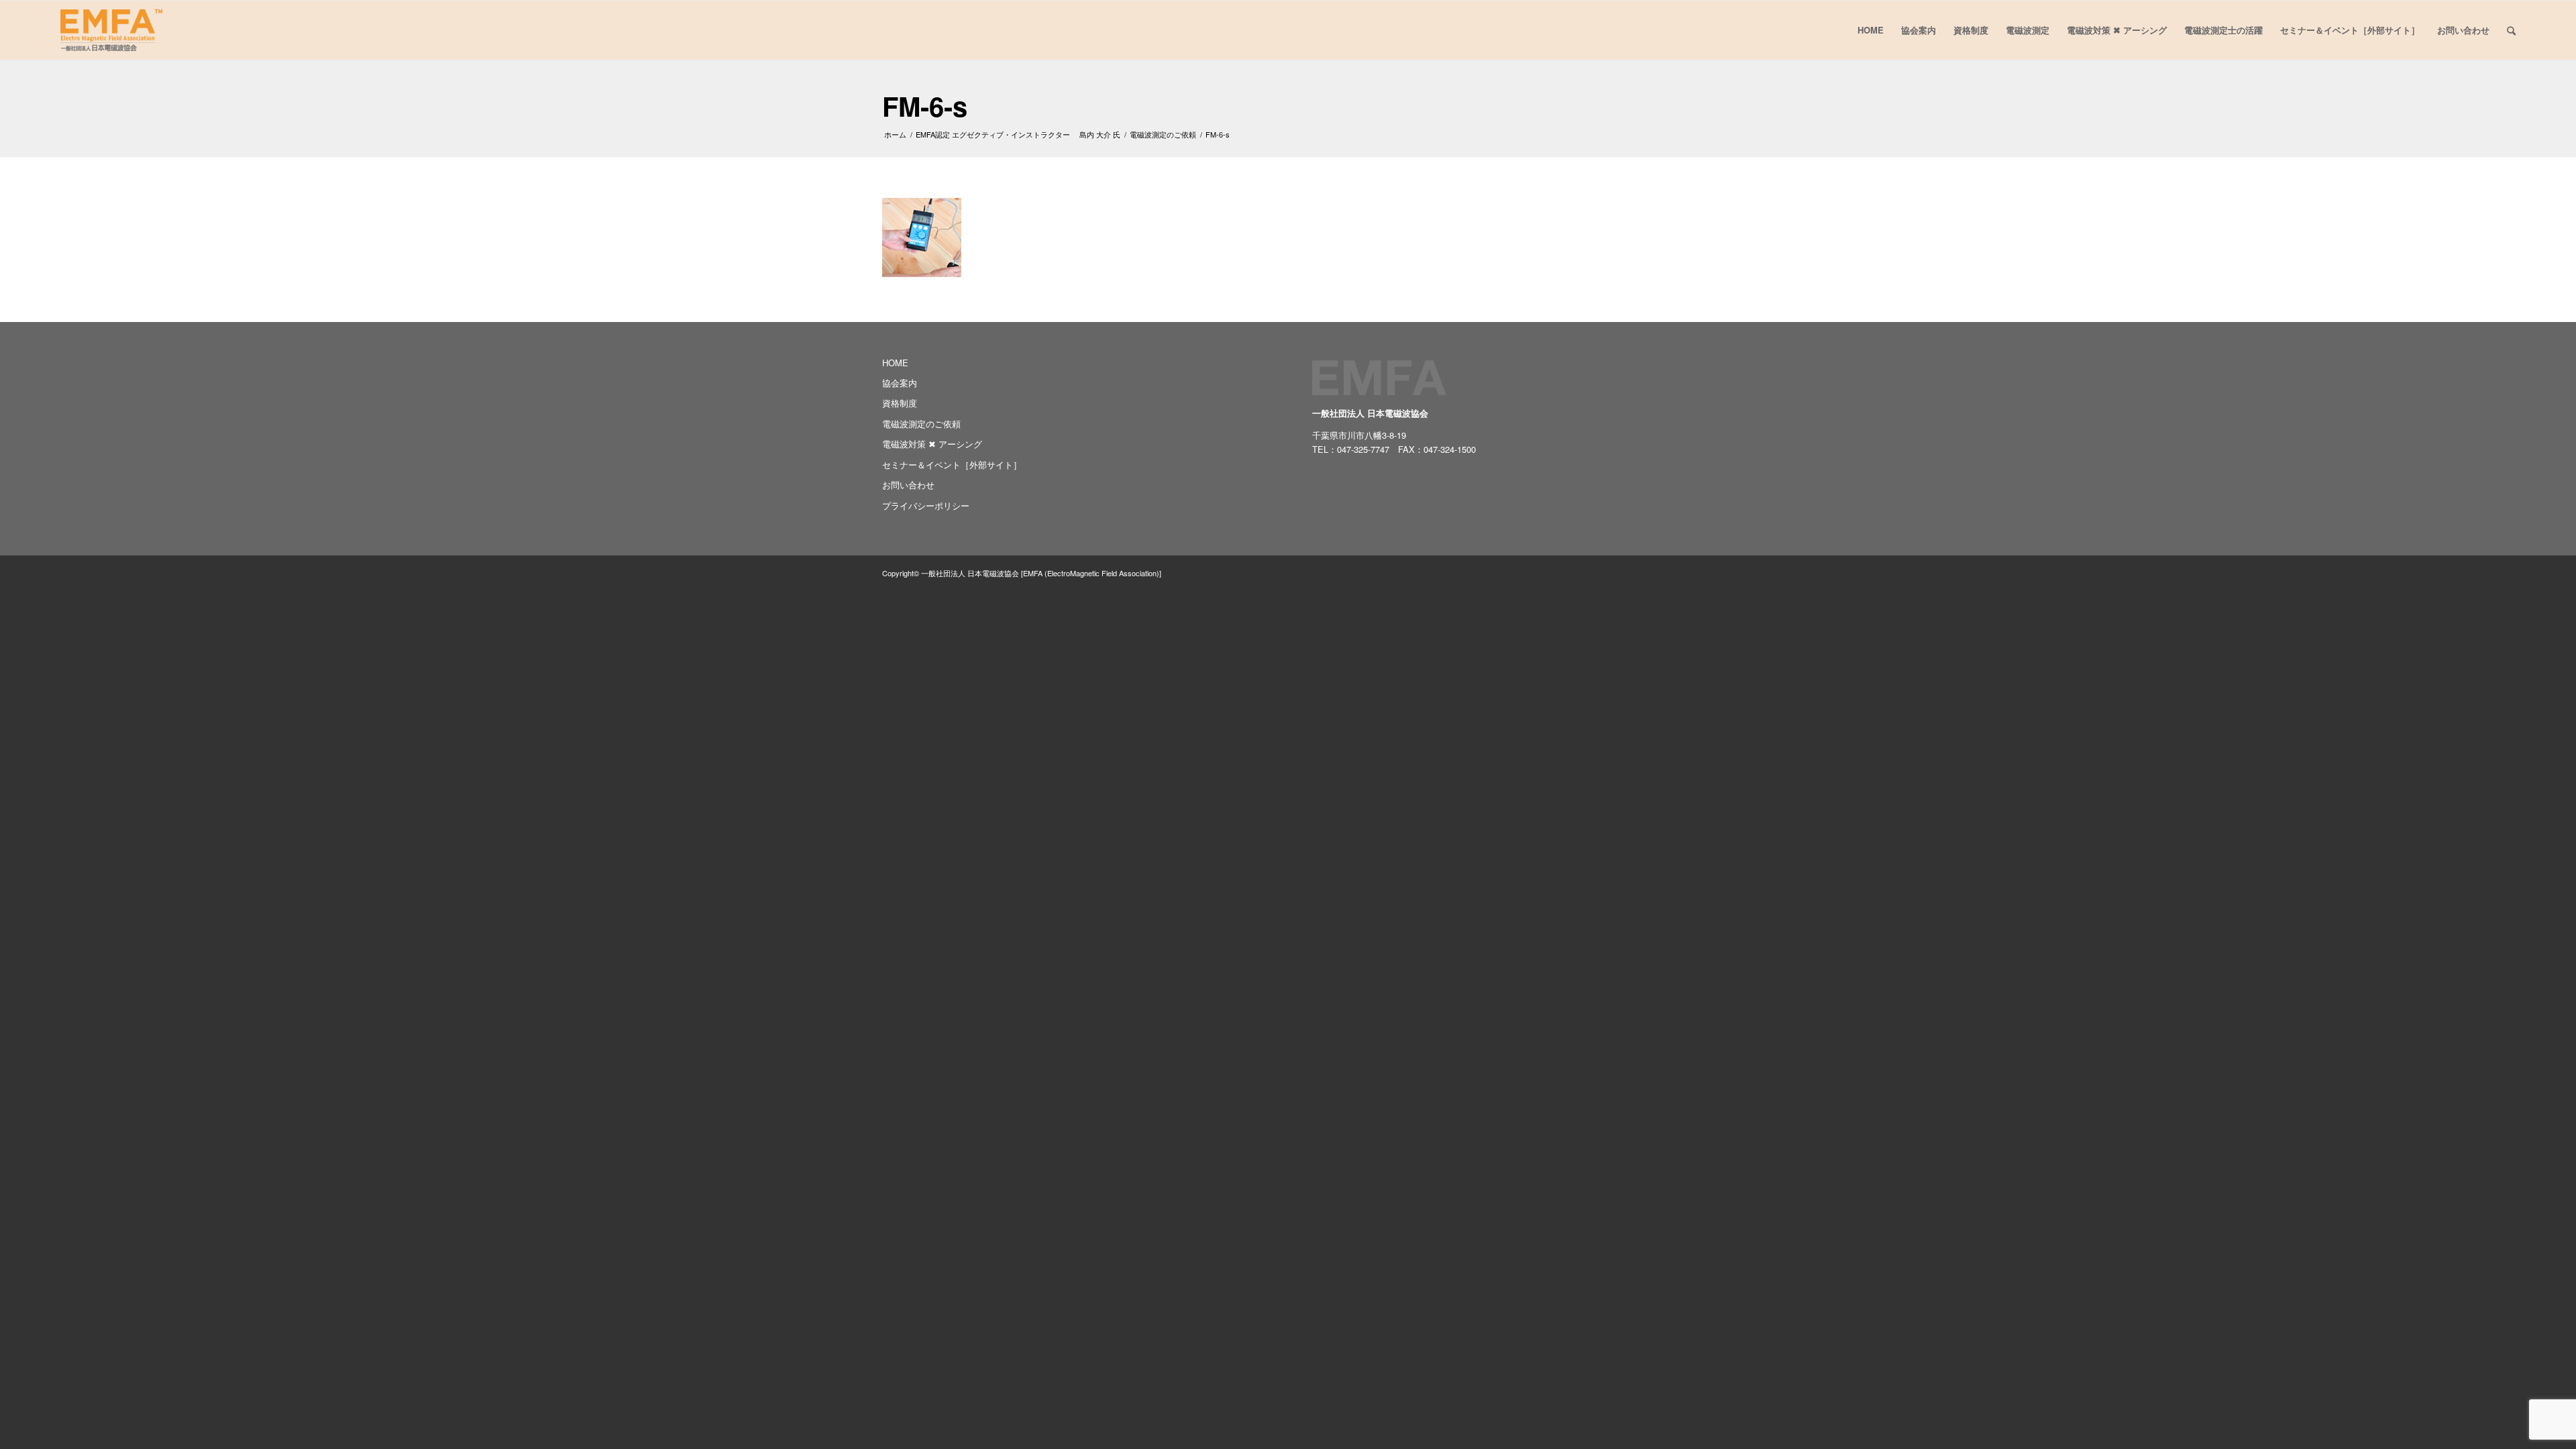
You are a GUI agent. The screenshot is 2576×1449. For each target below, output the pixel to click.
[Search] (2511, 30)
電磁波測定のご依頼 (921, 424)
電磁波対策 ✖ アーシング (932, 444)
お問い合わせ (908, 485)
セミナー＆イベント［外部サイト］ (952, 465)
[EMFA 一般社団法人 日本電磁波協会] (111, 30)
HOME (895, 363)
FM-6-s (925, 106)
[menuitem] (1871, 30)
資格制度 (900, 403)
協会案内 (900, 383)
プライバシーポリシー (926, 505)
